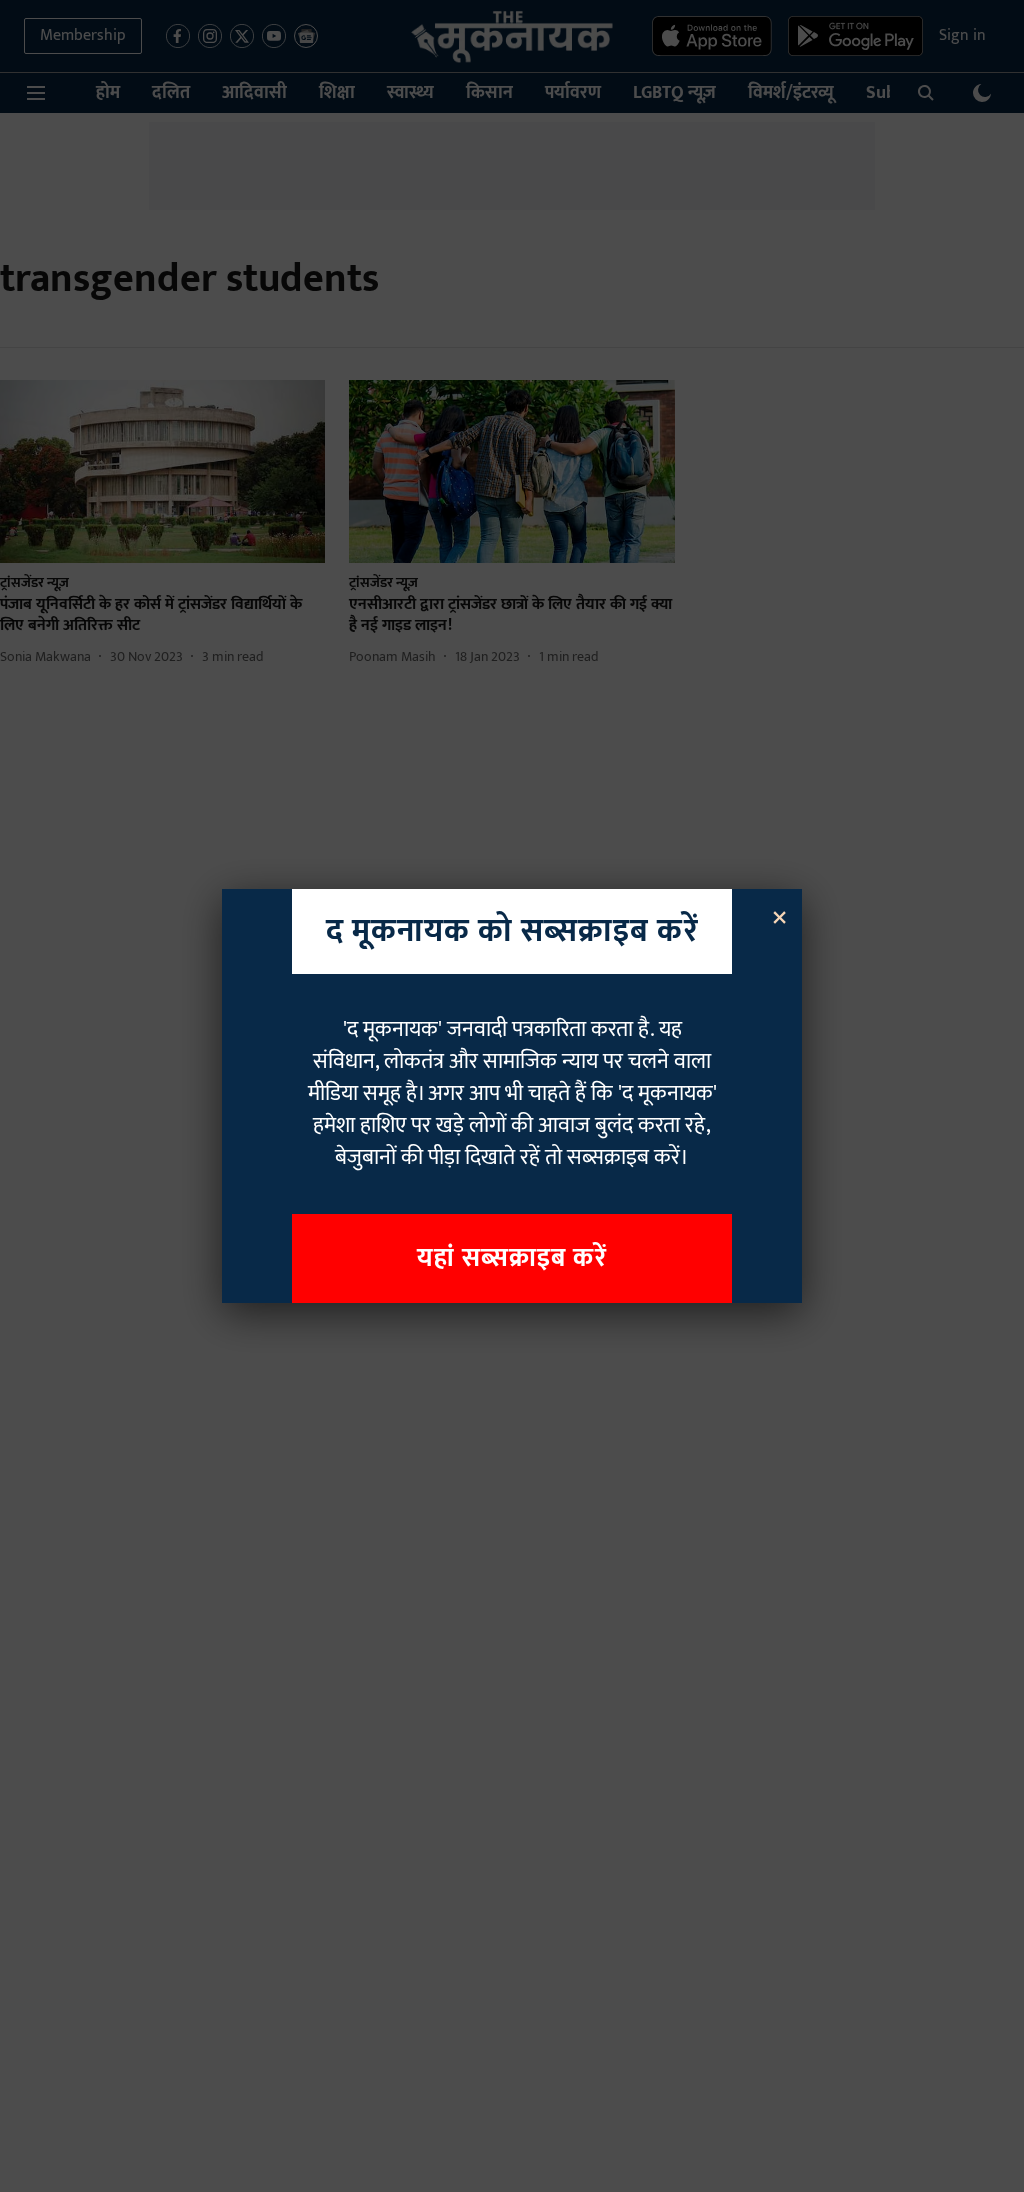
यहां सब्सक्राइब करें (512, 1258)
